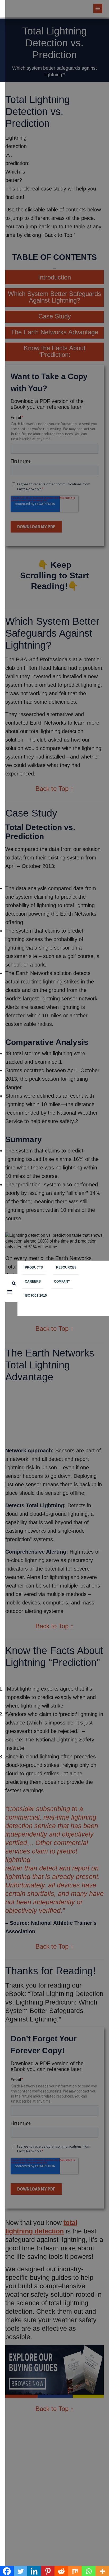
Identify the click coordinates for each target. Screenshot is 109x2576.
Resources (66, 1267)
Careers (33, 1282)
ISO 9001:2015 (36, 1296)
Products (34, 1267)
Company (62, 1282)
